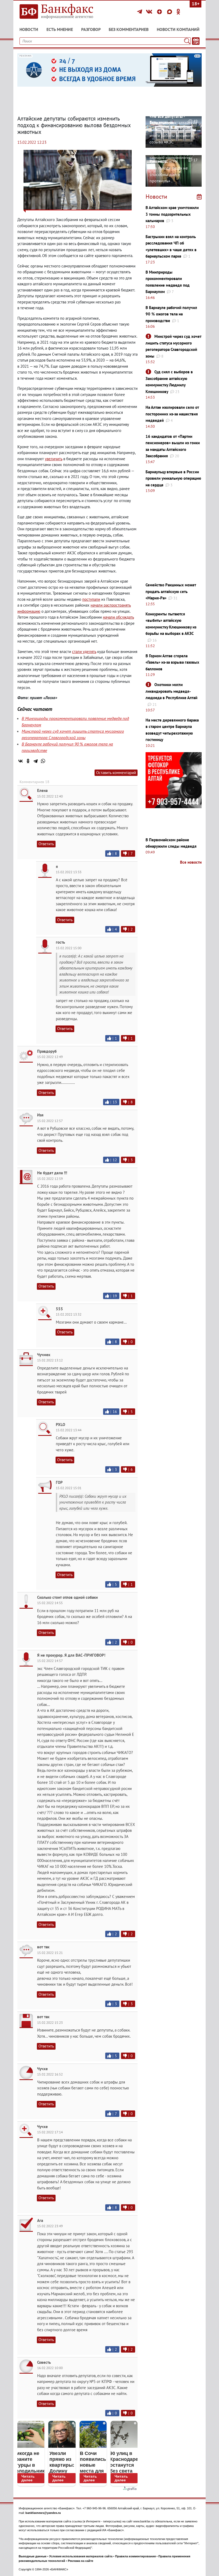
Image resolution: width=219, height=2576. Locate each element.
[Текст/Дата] (196, 41)
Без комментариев (129, 29)
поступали (91, 599)
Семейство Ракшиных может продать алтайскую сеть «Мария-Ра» (171, 591)
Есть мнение (60, 29)
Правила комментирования (135, 2556)
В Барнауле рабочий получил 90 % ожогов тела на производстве (171, 314)
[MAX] (170, 12)
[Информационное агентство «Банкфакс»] (61, 12)
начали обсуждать (118, 617)
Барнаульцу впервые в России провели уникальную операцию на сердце (173, 478)
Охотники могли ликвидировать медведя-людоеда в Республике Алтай (171, 691)
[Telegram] (140, 12)
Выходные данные (33, 2556)
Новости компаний (178, 29)
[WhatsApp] (43, 761)
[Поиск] (187, 41)
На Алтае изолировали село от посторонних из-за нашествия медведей (172, 414)
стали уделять (84, 652)
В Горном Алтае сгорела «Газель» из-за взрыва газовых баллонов (172, 662)
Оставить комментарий (116, 773)
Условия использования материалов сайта (81, 2556)
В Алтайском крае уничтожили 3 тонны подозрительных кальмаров (172, 214)
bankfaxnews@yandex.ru (43, 2513)
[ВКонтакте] (150, 12)
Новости (29, 29)
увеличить (54, 459)
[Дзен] (160, 12)
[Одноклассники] (178, 12)
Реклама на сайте (81, 2561)
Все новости (191, 862)
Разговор (91, 29)
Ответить (46, 844)
